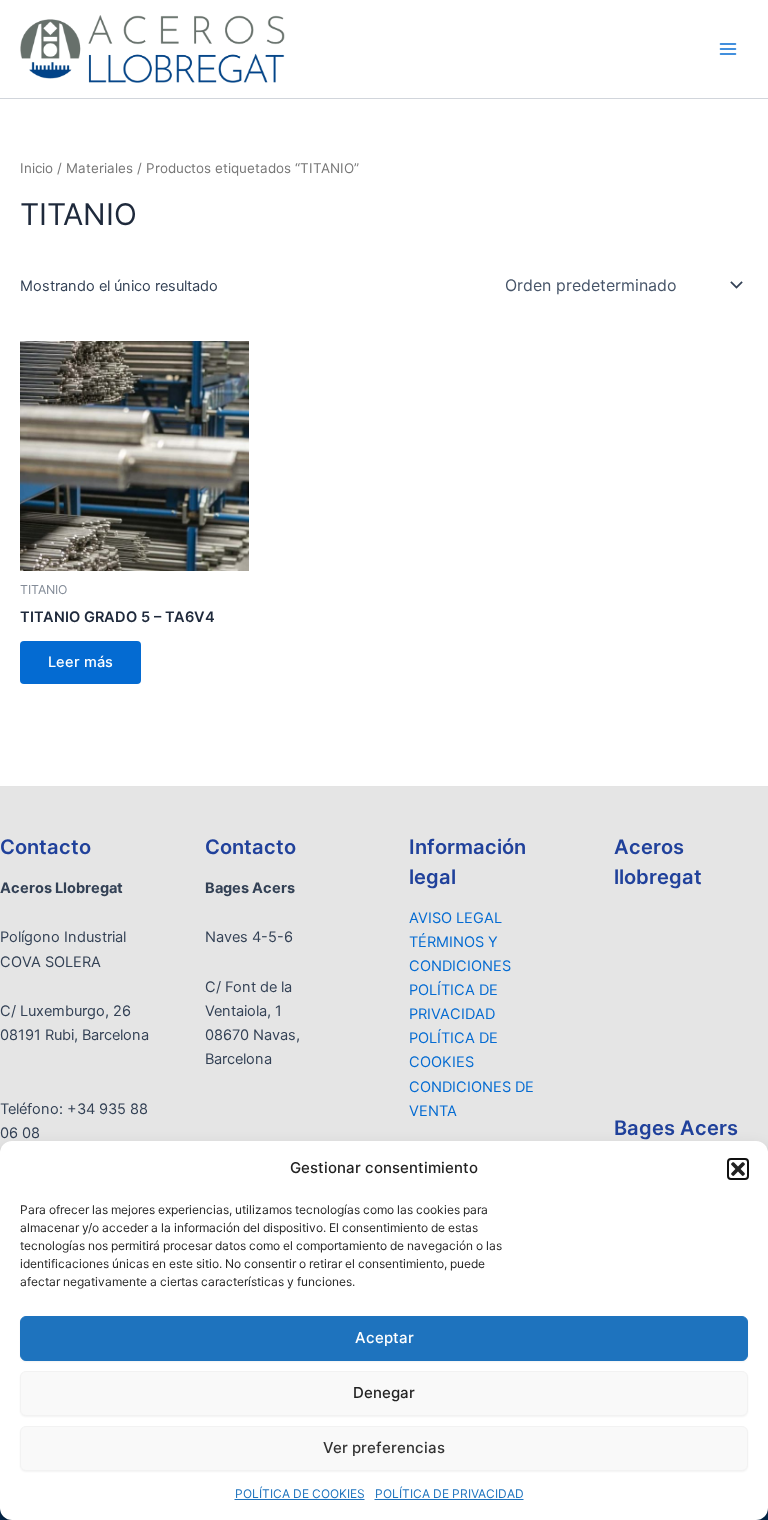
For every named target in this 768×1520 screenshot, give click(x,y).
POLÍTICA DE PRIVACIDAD (449, 1493)
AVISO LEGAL (455, 918)
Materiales (99, 168)
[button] (738, 1169)
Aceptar (384, 1337)
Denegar (384, 1392)
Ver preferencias (384, 1447)
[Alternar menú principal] (728, 49)
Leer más (80, 662)
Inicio (36, 168)
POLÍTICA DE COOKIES (300, 1493)
